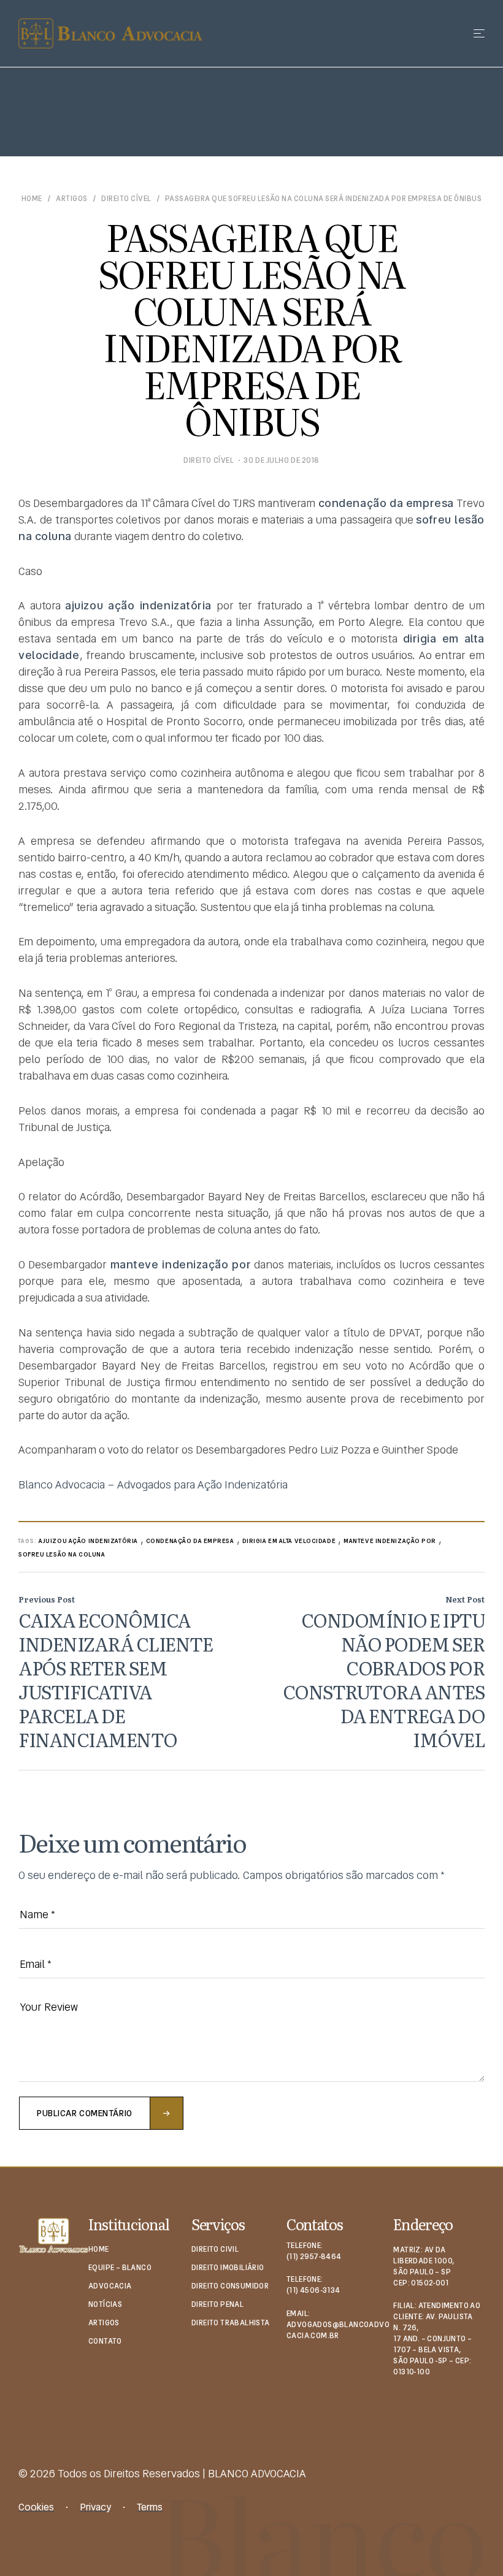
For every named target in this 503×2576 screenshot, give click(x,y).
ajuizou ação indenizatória (88, 1541)
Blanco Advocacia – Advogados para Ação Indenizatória (153, 1484)
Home (32, 199)
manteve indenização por (390, 1541)
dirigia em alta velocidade (289, 1541)
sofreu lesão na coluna (62, 1554)
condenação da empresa (190, 1541)
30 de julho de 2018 (282, 460)
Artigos (71, 199)
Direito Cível (126, 199)
